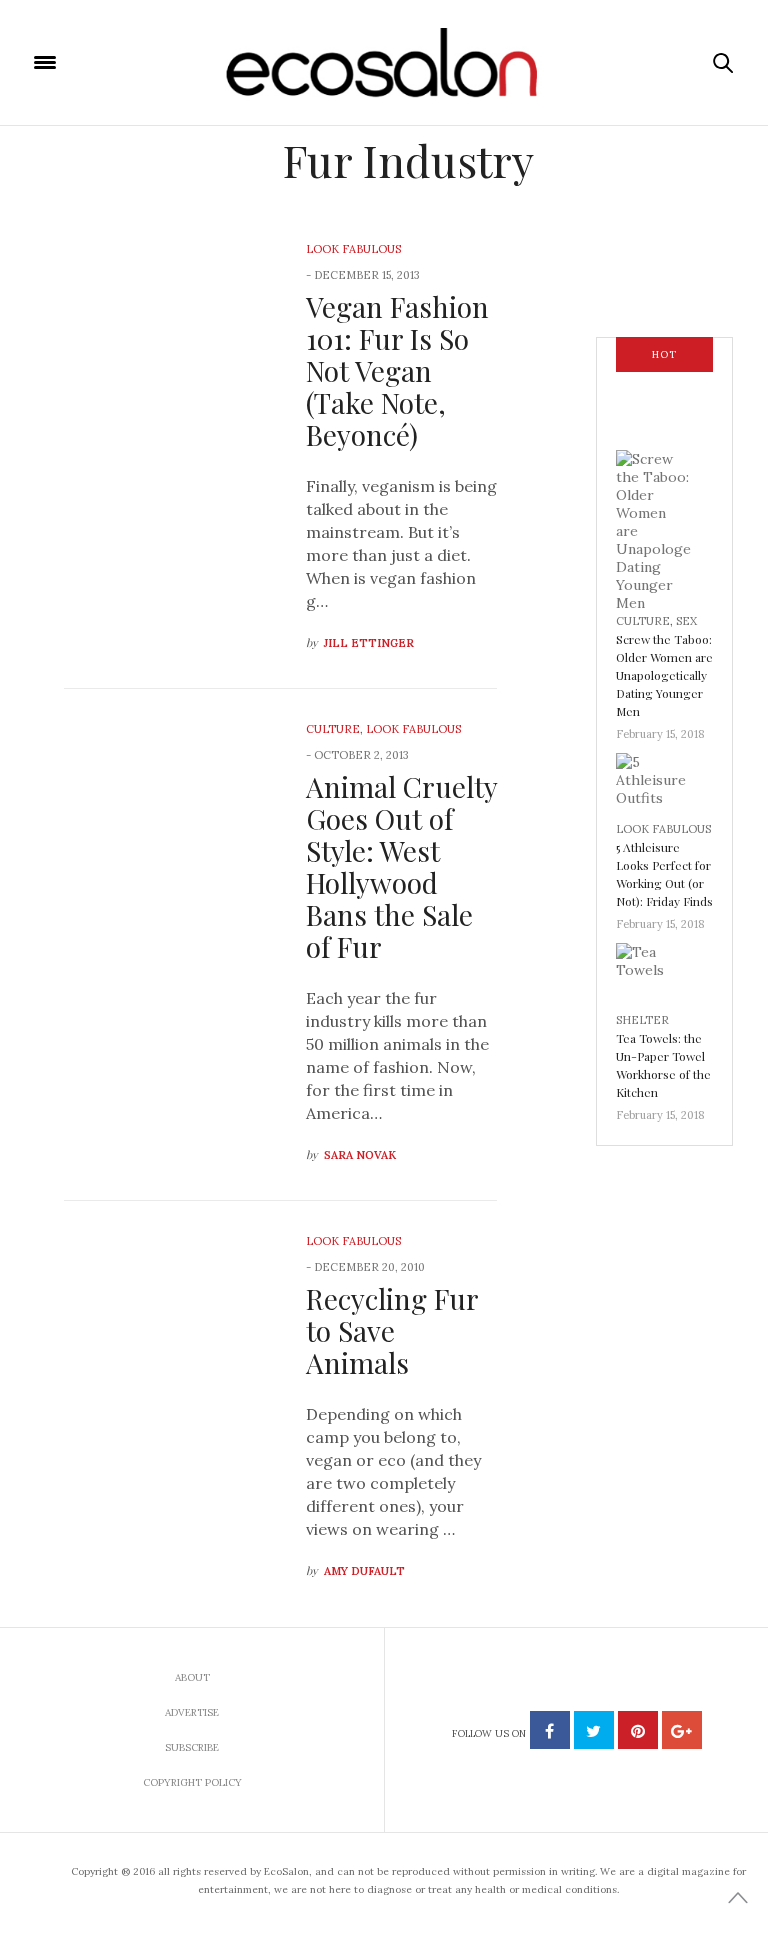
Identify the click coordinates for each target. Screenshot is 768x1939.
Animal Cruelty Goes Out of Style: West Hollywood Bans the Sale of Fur (401, 866)
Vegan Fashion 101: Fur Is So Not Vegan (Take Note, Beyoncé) (397, 370)
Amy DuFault (364, 1571)
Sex (686, 621)
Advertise (192, 1712)
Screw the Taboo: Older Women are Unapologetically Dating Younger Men (664, 675)
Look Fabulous (353, 249)
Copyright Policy (192, 1782)
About (192, 1677)
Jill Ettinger (369, 643)
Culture (333, 729)
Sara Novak (360, 1155)
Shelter (642, 1020)
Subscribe (192, 1747)
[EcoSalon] (384, 63)
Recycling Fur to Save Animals (392, 1330)
